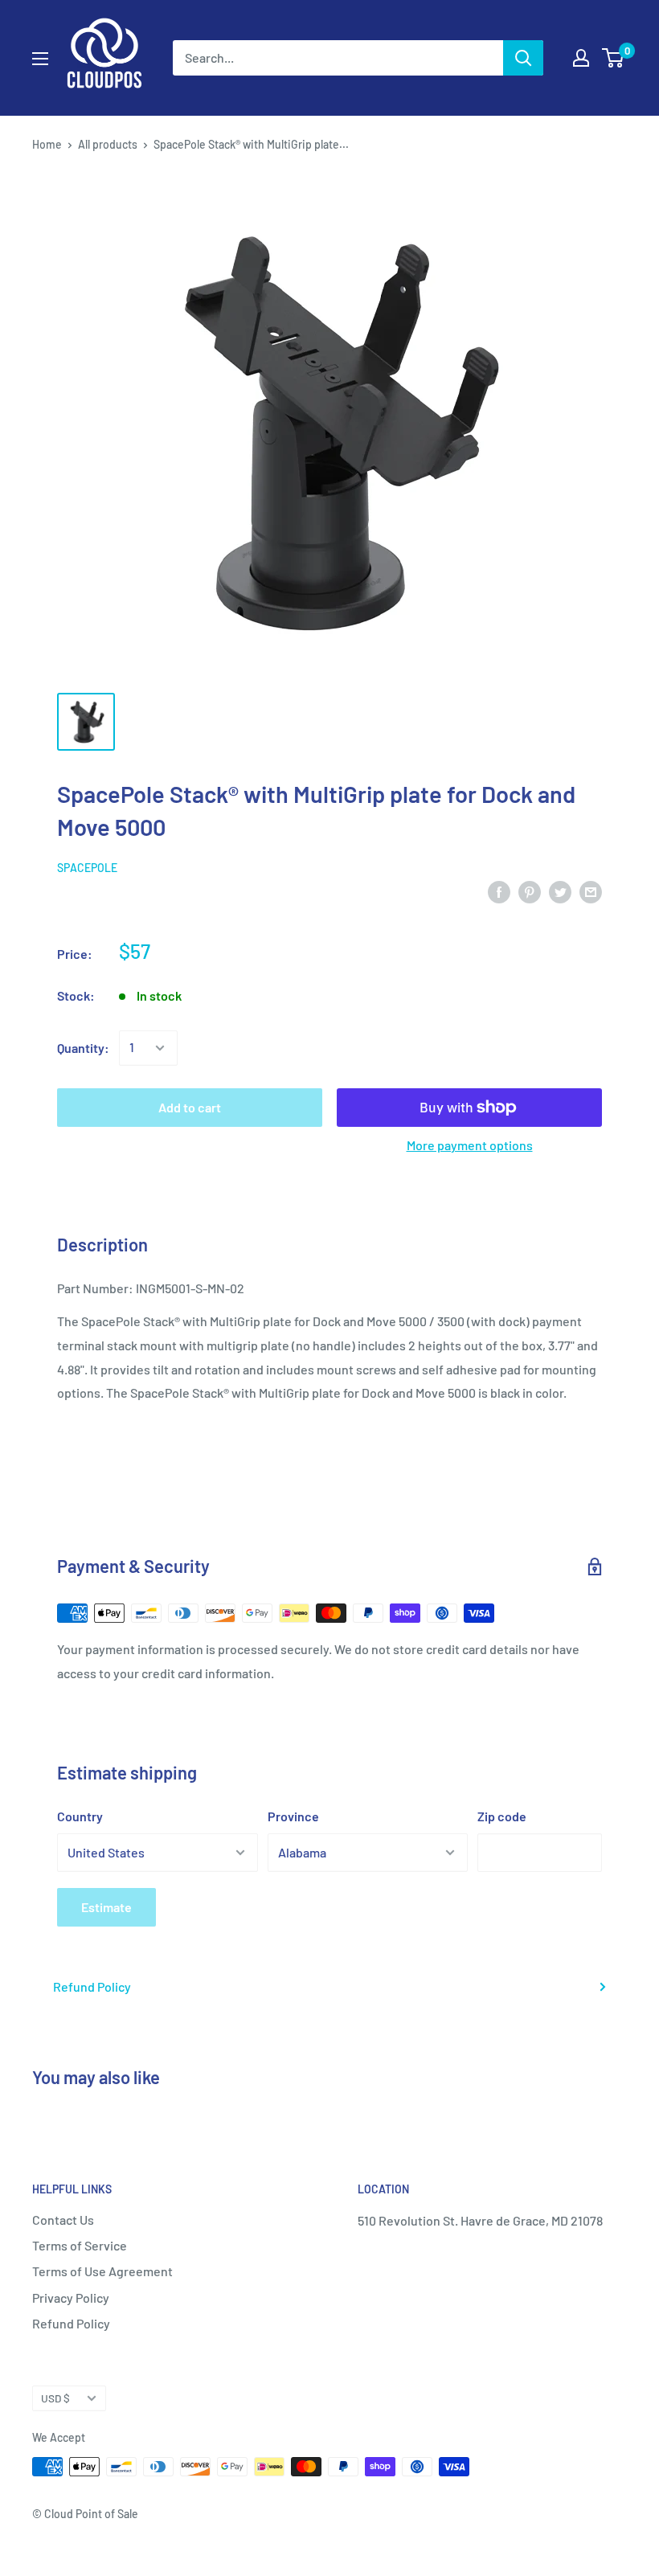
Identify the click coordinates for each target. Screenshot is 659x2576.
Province (293, 1816)
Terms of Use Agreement (102, 2271)
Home (47, 144)
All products (108, 144)
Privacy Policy (71, 2298)
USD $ (55, 2398)
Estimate (106, 1907)
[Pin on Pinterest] (530, 891)
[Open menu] (40, 59)
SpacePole (87, 868)
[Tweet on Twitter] (560, 891)
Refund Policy (92, 1986)
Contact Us (63, 2220)
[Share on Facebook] (499, 891)
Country (80, 1816)
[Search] (523, 58)
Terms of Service (80, 2245)
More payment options (470, 1145)
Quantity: (83, 1048)
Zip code (502, 1816)
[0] (614, 58)
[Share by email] (591, 891)
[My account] (581, 58)
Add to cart (190, 1107)
